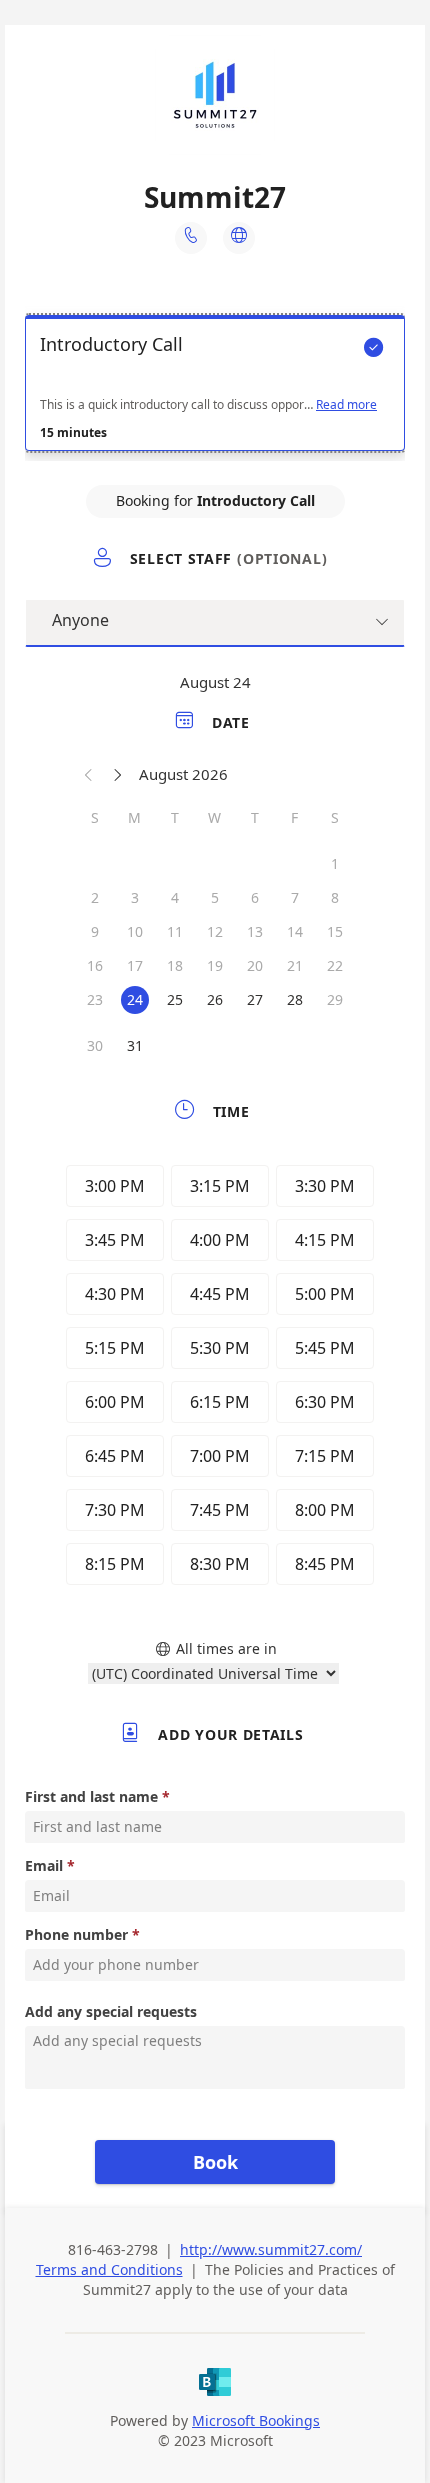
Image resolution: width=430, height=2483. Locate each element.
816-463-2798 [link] (113, 2249)
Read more (346, 405)
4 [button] (175, 897)
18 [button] (175, 965)
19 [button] (215, 965)
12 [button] (215, 931)
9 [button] (95, 931)
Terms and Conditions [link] (109, 2269)
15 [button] (335, 931)
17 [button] (135, 965)
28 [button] (295, 999)
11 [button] (175, 931)
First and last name (91, 1796)
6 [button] (255, 897)
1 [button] (335, 863)
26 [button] (215, 999)
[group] (215, 1378)
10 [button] (135, 931)
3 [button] (135, 897)
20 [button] (255, 965)
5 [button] (215, 897)
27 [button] (255, 999)
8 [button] (335, 897)
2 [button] (95, 897)
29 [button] (335, 999)
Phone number (76, 1934)
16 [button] (95, 965)
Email (44, 1865)
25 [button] (175, 999)
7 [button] (295, 897)
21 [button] (295, 965)
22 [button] (335, 965)
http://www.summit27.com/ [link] (271, 2249)
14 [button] (295, 931)
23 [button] (95, 999)
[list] (215, 388)
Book (215, 2162)
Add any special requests (111, 2011)
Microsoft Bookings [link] (256, 2420)
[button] (89, 774)
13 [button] (255, 931)
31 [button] (135, 1045)
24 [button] (135, 999)
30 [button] (95, 1045)
